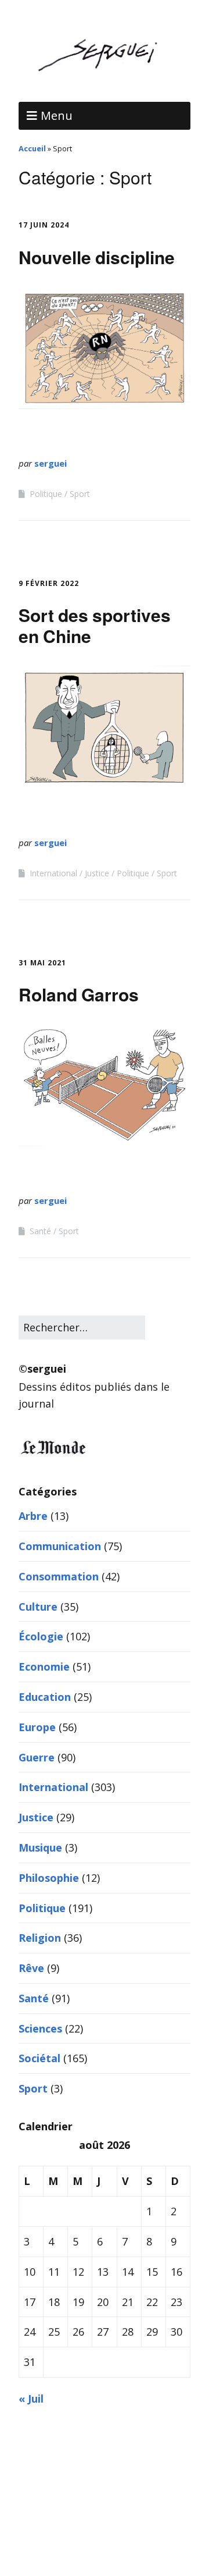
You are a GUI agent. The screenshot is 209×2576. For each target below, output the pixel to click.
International (53, 873)
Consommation (59, 1576)
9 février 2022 (49, 583)
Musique (40, 1847)
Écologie (41, 1636)
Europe (37, 1727)
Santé (40, 1231)
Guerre (37, 1757)
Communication (60, 1546)
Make (69, 2502)
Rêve (31, 1968)
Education (45, 1697)
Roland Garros (79, 994)
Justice (97, 873)
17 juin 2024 (44, 225)
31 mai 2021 (42, 963)
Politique (46, 494)
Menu (57, 116)
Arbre (33, 1516)
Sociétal (39, 2058)
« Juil (31, 2399)
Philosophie (49, 1878)
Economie (44, 1667)
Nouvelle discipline (97, 257)
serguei (51, 463)
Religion (40, 1938)
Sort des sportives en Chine (95, 625)
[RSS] (105, 2541)
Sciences (40, 2028)
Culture (38, 1607)
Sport (80, 494)
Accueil (32, 148)
